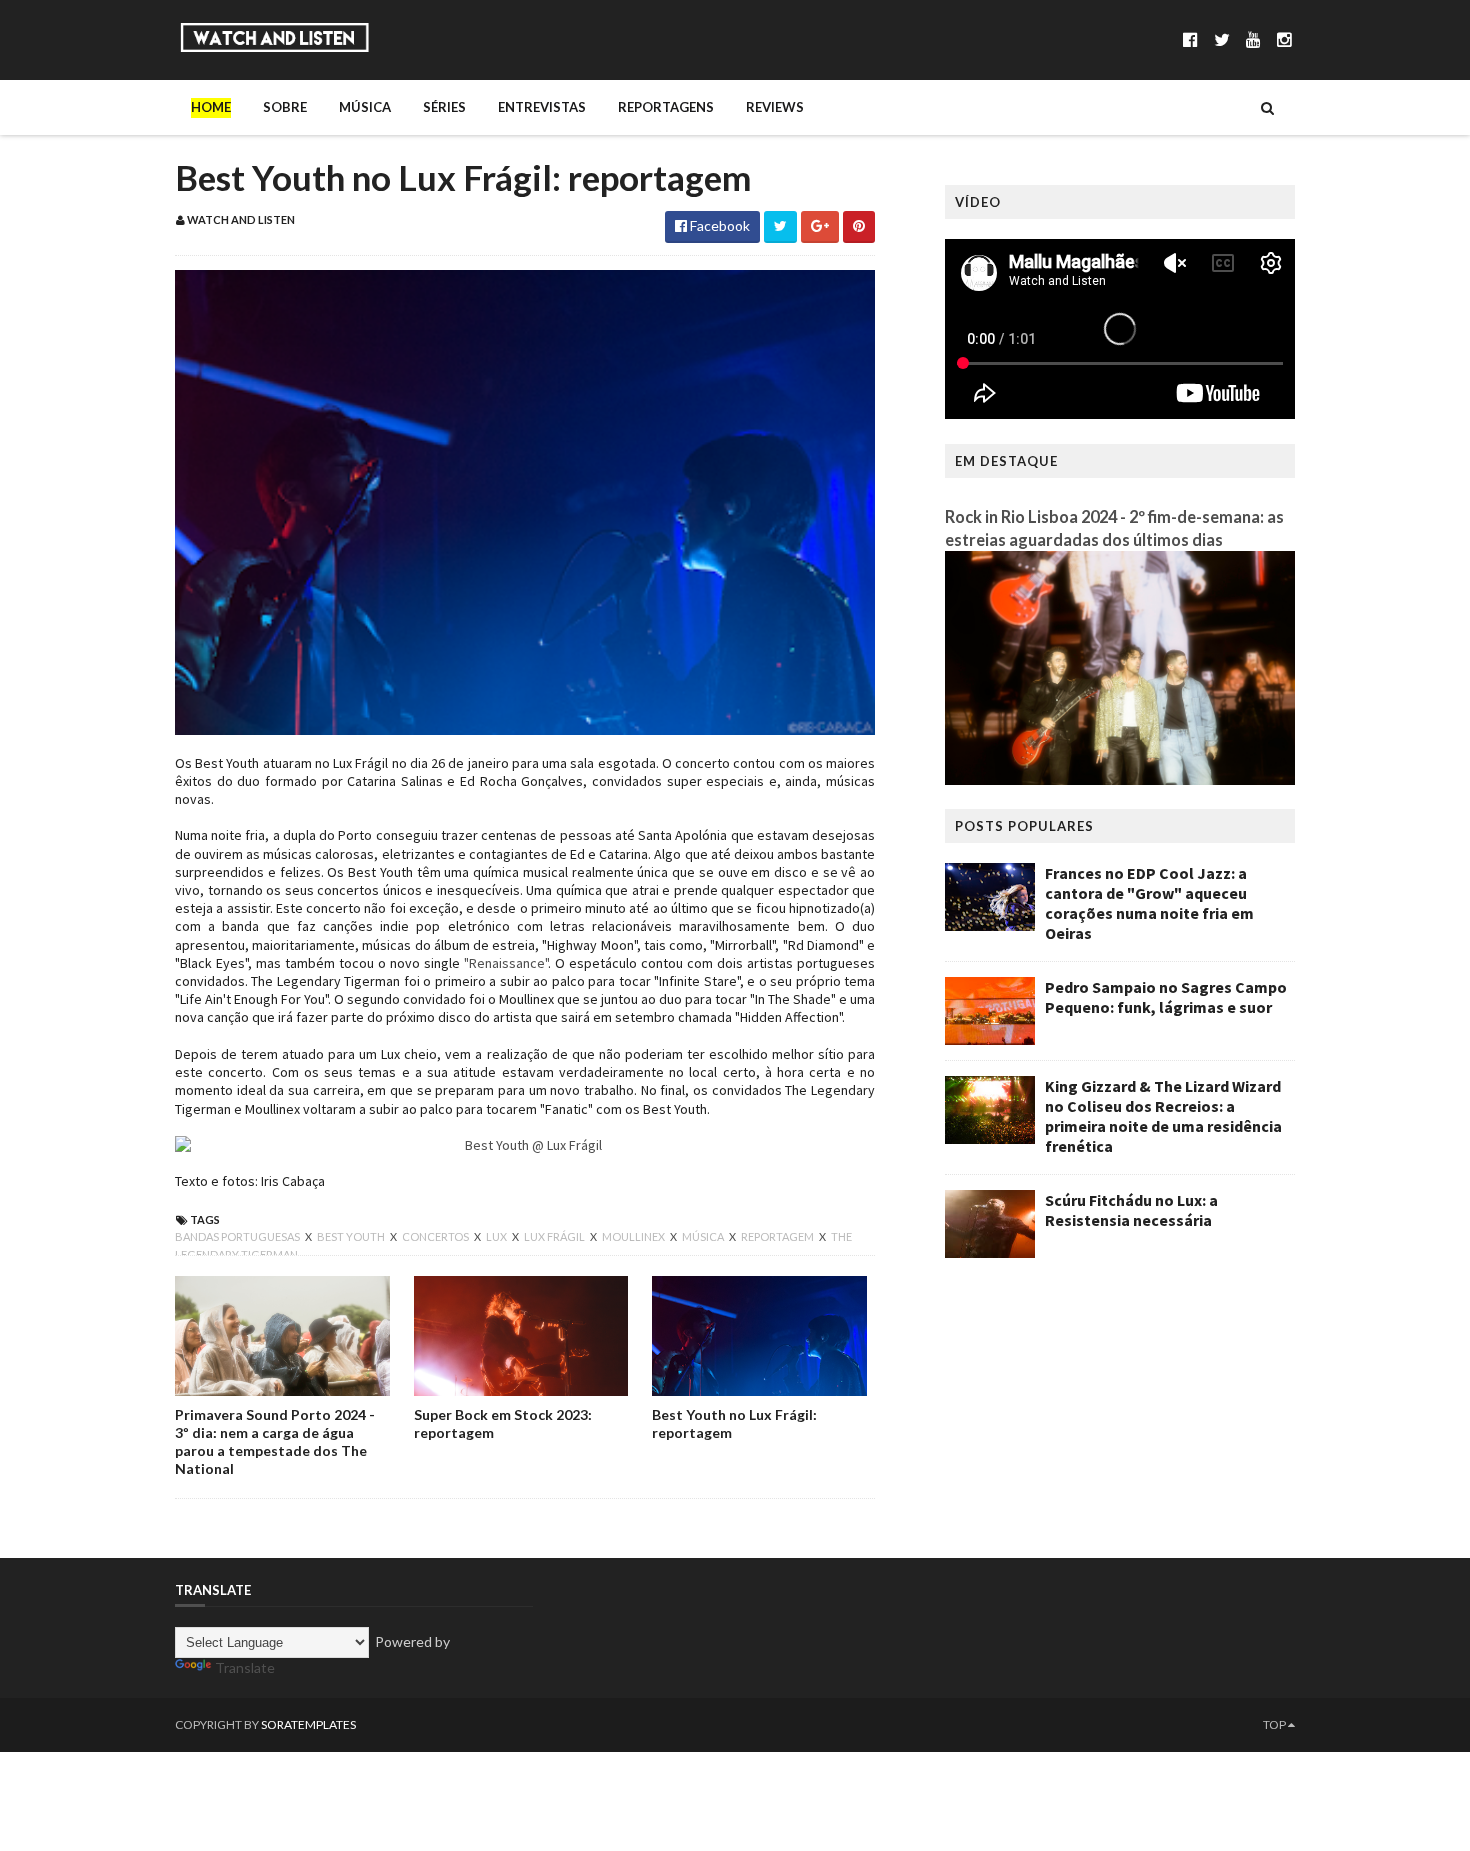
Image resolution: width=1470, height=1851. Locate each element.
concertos (436, 1236)
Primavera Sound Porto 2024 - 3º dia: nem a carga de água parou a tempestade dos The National (275, 1442)
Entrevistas (542, 107)
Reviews (775, 107)
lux (497, 1236)
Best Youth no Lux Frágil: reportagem (734, 1423)
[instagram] (1284, 39)
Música (365, 107)
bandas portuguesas (238, 1236)
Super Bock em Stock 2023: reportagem (503, 1423)
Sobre (285, 107)
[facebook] (1190, 39)
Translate (245, 1667)
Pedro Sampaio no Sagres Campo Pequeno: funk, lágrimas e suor (1166, 997)
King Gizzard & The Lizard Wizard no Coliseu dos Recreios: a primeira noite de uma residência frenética (1163, 1116)
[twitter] (1222, 39)
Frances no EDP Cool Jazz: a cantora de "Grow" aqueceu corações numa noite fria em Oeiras (1149, 903)
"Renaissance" (506, 963)
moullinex (634, 1236)
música (704, 1236)
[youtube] (1253, 39)
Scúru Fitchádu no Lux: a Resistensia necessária (1131, 1210)
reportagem (778, 1236)
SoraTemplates (308, 1724)
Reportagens (666, 107)
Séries (444, 107)
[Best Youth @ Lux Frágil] (525, 1145)
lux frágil (555, 1236)
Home (211, 107)
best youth (352, 1236)
